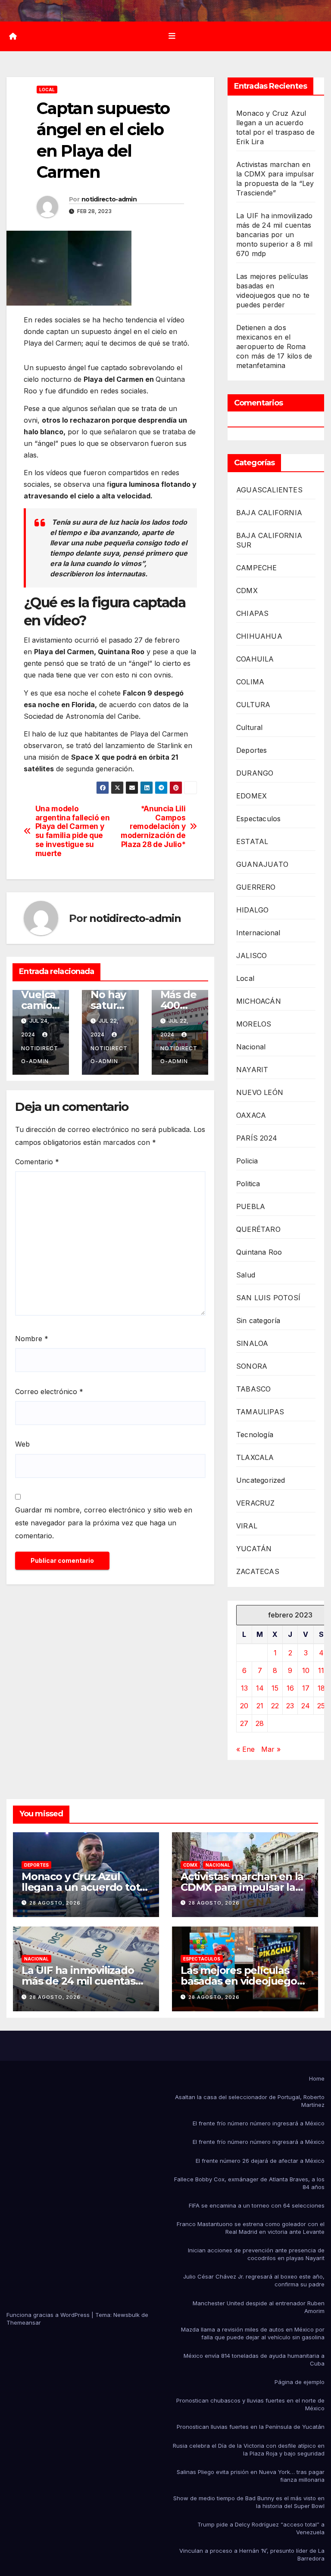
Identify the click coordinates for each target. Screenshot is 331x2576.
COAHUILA (255, 659)
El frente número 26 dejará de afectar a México (260, 2161)
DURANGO (255, 773)
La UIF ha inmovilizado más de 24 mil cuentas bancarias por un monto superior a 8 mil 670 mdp (274, 235)
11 (321, 1670)
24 (306, 1706)
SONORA (252, 1366)
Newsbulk (126, 2315)
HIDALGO (252, 910)
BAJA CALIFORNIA (269, 513)
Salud (246, 1275)
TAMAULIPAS (260, 1412)
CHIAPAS (252, 613)
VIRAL (247, 1526)
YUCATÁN (254, 1549)
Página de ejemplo (300, 2382)
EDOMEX (251, 796)
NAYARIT (252, 1070)
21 (260, 1706)
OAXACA (251, 1115)
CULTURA (253, 705)
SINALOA (252, 1343)
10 (306, 1670)
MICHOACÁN (259, 1001)
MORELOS (254, 1024)
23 (290, 1706)
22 (275, 1706)
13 (244, 1688)
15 (275, 1688)
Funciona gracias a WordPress (49, 2315)
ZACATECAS (258, 1571)
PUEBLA (251, 1206)
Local (47, 90)
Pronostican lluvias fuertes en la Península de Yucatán (251, 2427)
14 (260, 1688)
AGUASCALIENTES (269, 490)
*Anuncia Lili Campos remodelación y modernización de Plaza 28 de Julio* (153, 827)
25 (321, 1706)
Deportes (252, 750)
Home (317, 2078)
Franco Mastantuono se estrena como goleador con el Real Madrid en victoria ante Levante (251, 2228)
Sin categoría (258, 1320)
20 (244, 1706)
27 (244, 1723)
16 (290, 1688)
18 (321, 1688)
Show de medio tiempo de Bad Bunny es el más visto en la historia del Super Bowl (249, 2502)
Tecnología (255, 1435)
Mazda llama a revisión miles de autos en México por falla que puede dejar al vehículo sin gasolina (253, 2333)
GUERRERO (256, 887)
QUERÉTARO (258, 1229)
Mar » (271, 1749)
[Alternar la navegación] (172, 36)
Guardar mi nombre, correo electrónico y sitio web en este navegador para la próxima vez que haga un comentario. (104, 1523)
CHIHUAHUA (259, 636)
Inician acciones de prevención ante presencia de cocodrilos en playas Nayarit (256, 2254)
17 (306, 1688)
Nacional (251, 1047)
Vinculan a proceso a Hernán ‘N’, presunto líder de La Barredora (252, 2554)
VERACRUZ (256, 1503)
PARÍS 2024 (257, 1138)
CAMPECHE (257, 568)
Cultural (250, 727)
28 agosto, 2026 (55, 1903)
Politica (248, 1184)
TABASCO (253, 1389)
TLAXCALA (255, 1457)
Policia (247, 1161)
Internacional (258, 933)
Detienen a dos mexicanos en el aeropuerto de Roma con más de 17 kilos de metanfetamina (274, 346)
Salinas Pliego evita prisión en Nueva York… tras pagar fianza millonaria (251, 2476)
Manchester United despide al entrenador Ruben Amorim (259, 2307)
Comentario (37, 1162)
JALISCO (251, 956)
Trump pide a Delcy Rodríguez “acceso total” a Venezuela (261, 2528)
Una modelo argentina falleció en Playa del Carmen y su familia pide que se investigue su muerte (73, 831)
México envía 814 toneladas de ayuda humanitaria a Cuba (254, 2360)
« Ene (245, 1749)
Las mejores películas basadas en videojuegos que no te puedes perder (244, 1981)
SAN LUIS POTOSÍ (268, 1298)
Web (22, 1444)
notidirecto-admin (109, 199)
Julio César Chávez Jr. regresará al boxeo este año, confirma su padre (254, 2280)
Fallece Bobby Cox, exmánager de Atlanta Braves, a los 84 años (249, 2183)
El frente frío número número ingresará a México (259, 2123)
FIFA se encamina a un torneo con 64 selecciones (257, 2205)
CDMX (247, 591)
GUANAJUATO (262, 864)
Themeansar (24, 2322)
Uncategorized (261, 1480)
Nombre (32, 1339)
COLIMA (250, 682)
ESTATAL (252, 841)
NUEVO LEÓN (260, 1092)
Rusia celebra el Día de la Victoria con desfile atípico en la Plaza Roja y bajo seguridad (249, 2449)
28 (260, 1723)
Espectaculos (258, 819)
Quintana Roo (259, 1252)
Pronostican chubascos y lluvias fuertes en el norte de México (250, 2404)
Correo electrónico (49, 1392)
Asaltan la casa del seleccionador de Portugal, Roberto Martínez (250, 2101)
